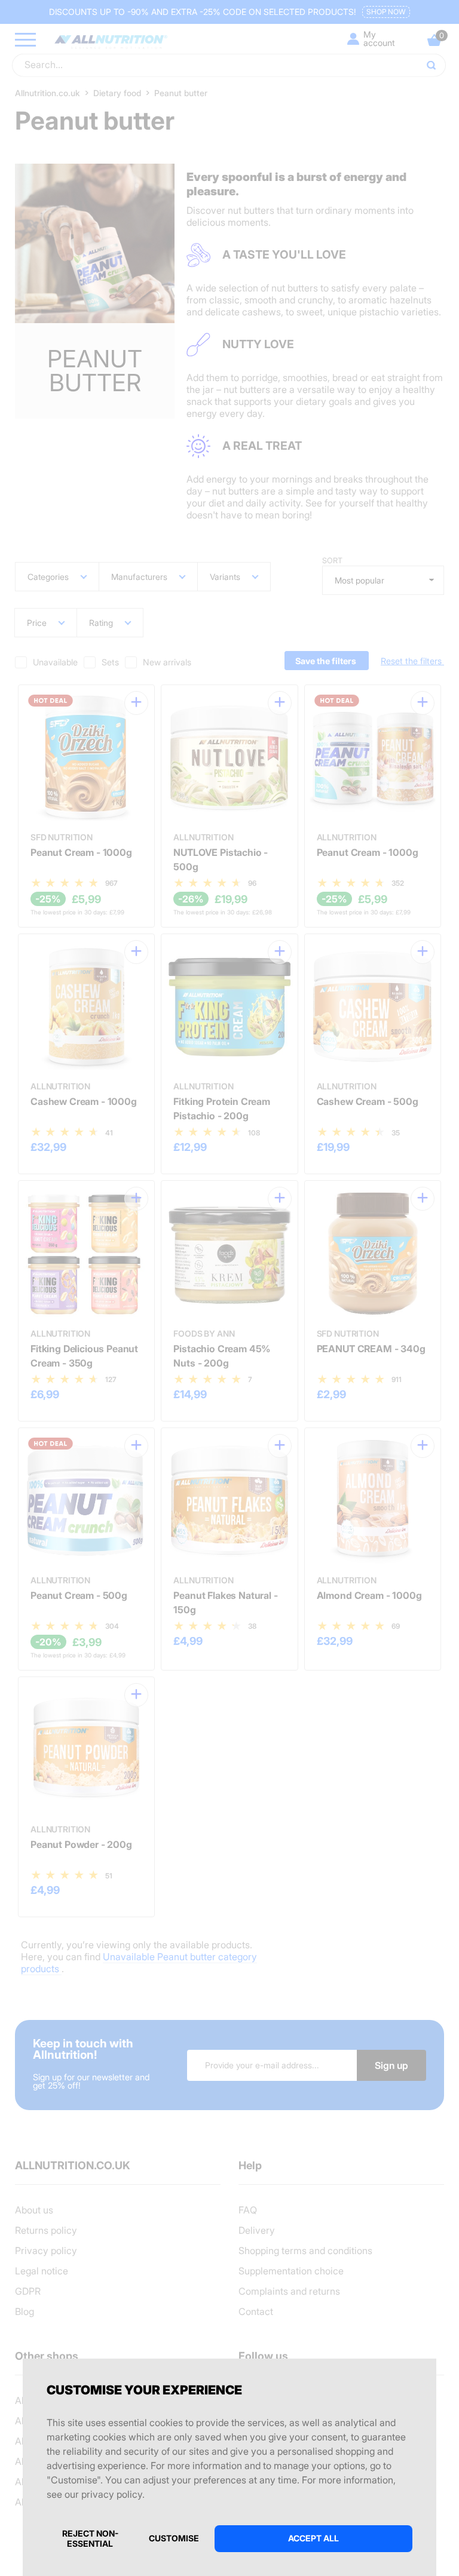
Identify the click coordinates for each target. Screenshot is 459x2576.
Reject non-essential (90, 2538)
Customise (174, 2538)
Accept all (313, 2538)
